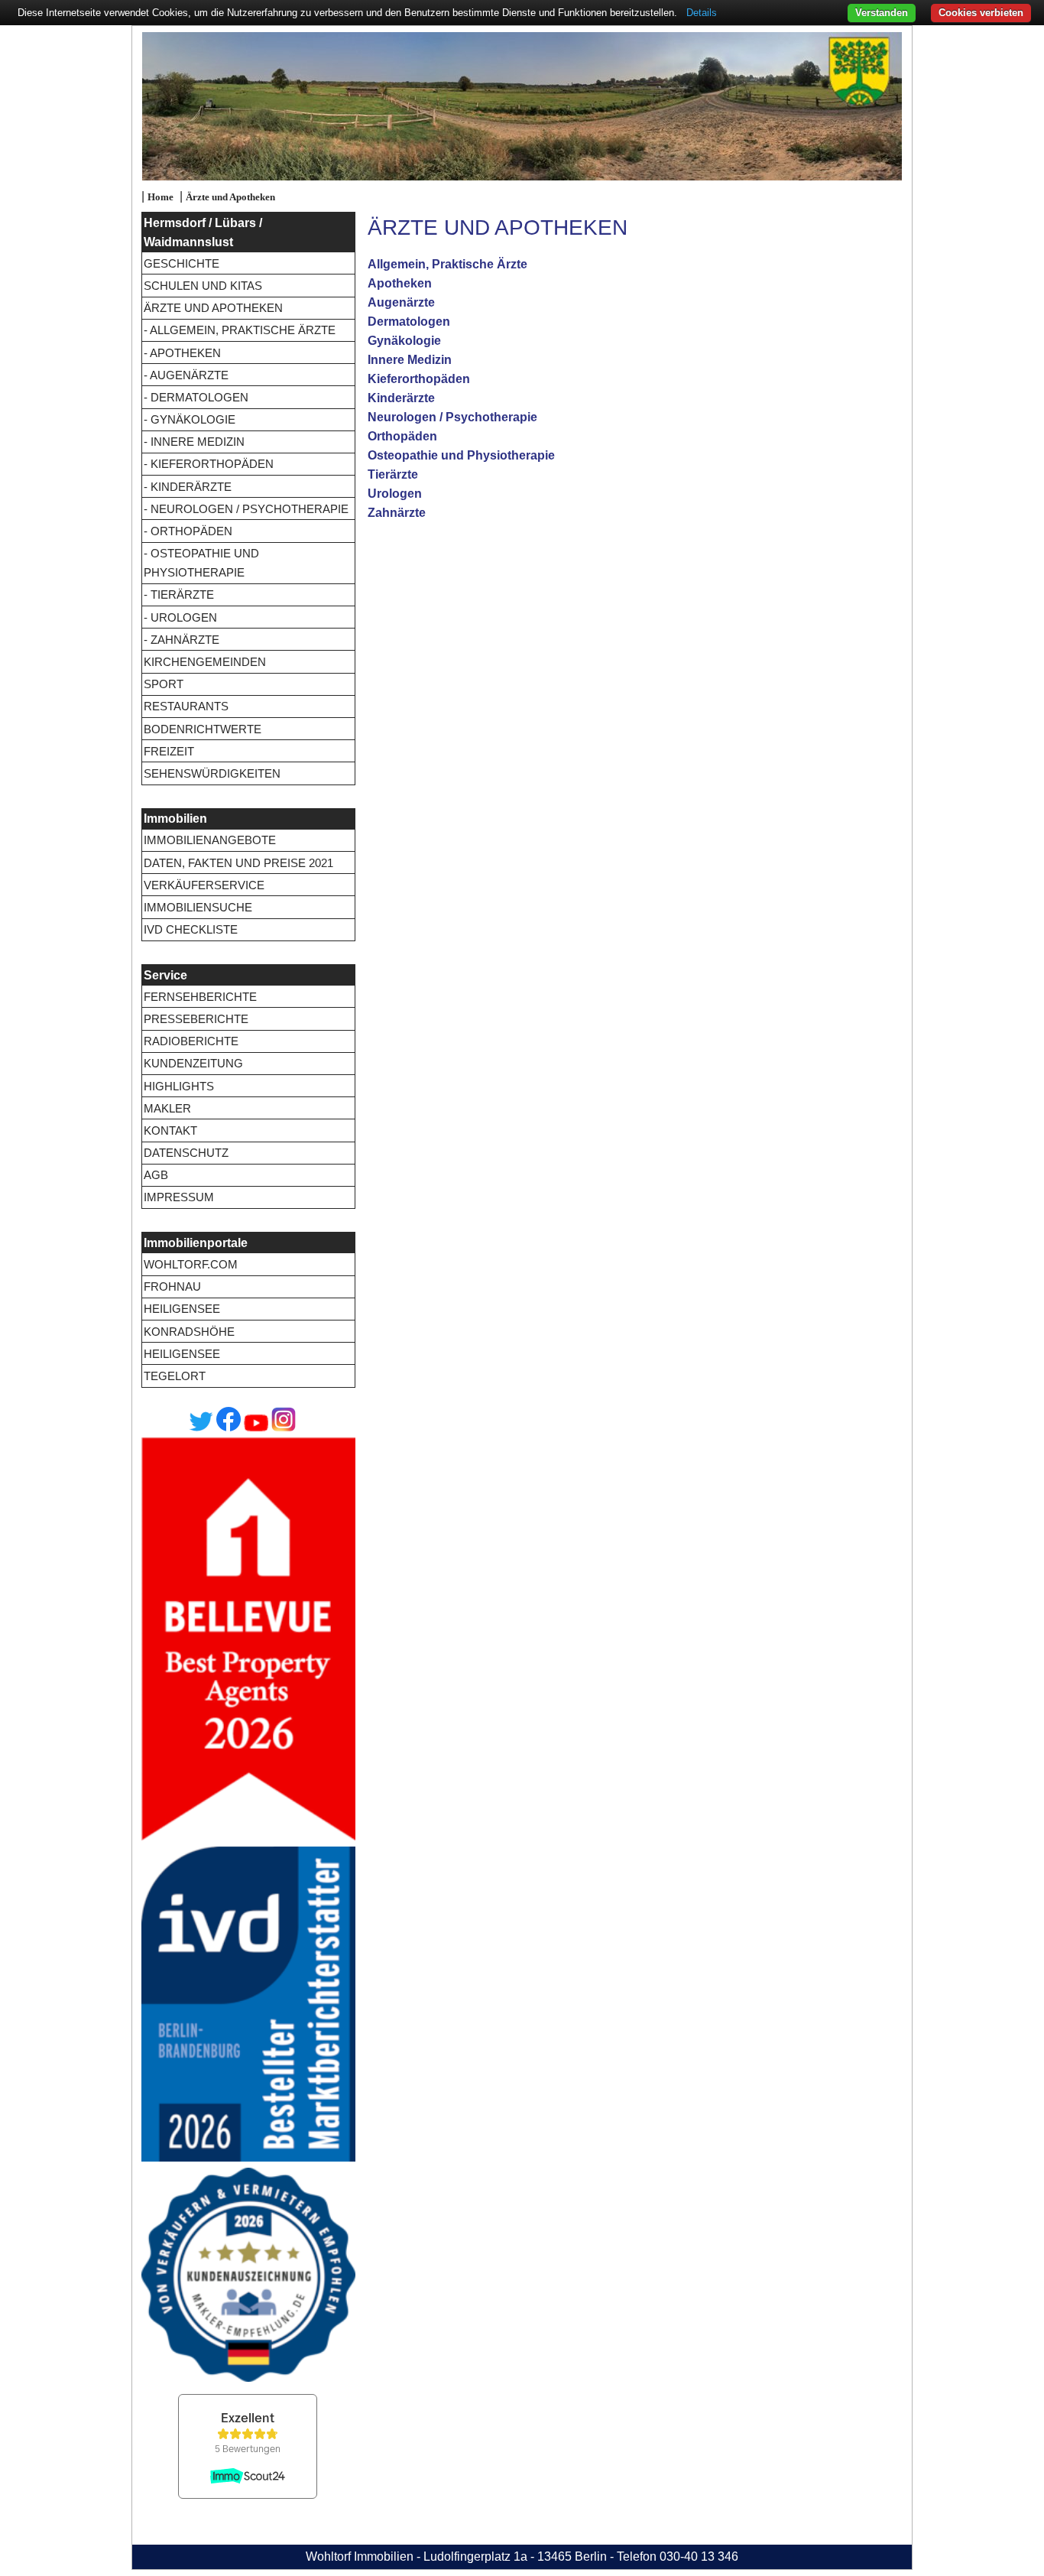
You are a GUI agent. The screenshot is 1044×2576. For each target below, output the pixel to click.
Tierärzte (393, 474)
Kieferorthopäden (419, 379)
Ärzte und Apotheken (230, 197)
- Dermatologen (196, 397)
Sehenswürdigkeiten (212, 773)
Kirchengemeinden (205, 662)
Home (160, 197)
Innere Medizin (410, 360)
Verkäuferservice (204, 885)
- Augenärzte (186, 375)
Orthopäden (402, 436)
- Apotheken (182, 353)
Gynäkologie (404, 341)
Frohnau (172, 1286)
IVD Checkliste (191, 929)
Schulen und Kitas (203, 286)
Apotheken (400, 283)
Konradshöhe (189, 1332)
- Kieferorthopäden (209, 464)
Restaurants (186, 706)
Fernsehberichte (200, 997)
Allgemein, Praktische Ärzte (447, 264)
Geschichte (182, 263)
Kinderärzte (401, 398)
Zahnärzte (397, 513)
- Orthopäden (188, 531)
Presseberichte (196, 1019)
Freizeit (169, 751)
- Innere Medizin (194, 442)
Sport (164, 684)
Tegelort (175, 1376)
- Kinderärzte (188, 487)
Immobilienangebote (210, 840)
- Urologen (180, 617)
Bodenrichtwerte (203, 729)
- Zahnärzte (182, 640)
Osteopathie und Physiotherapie (461, 455)
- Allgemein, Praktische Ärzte (240, 330)
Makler (167, 1108)
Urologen (395, 494)
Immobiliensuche (198, 907)
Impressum (179, 1197)
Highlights (179, 1086)
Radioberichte (191, 1041)
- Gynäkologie (190, 419)
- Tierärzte (179, 594)
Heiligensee (182, 1309)
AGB (156, 1175)
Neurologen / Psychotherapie (452, 417)
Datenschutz (186, 1153)
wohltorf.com (191, 1264)
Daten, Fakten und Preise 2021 (238, 863)
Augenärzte (401, 302)
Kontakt (170, 1130)
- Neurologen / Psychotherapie (246, 509)
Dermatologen (409, 322)
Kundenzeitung (193, 1063)
